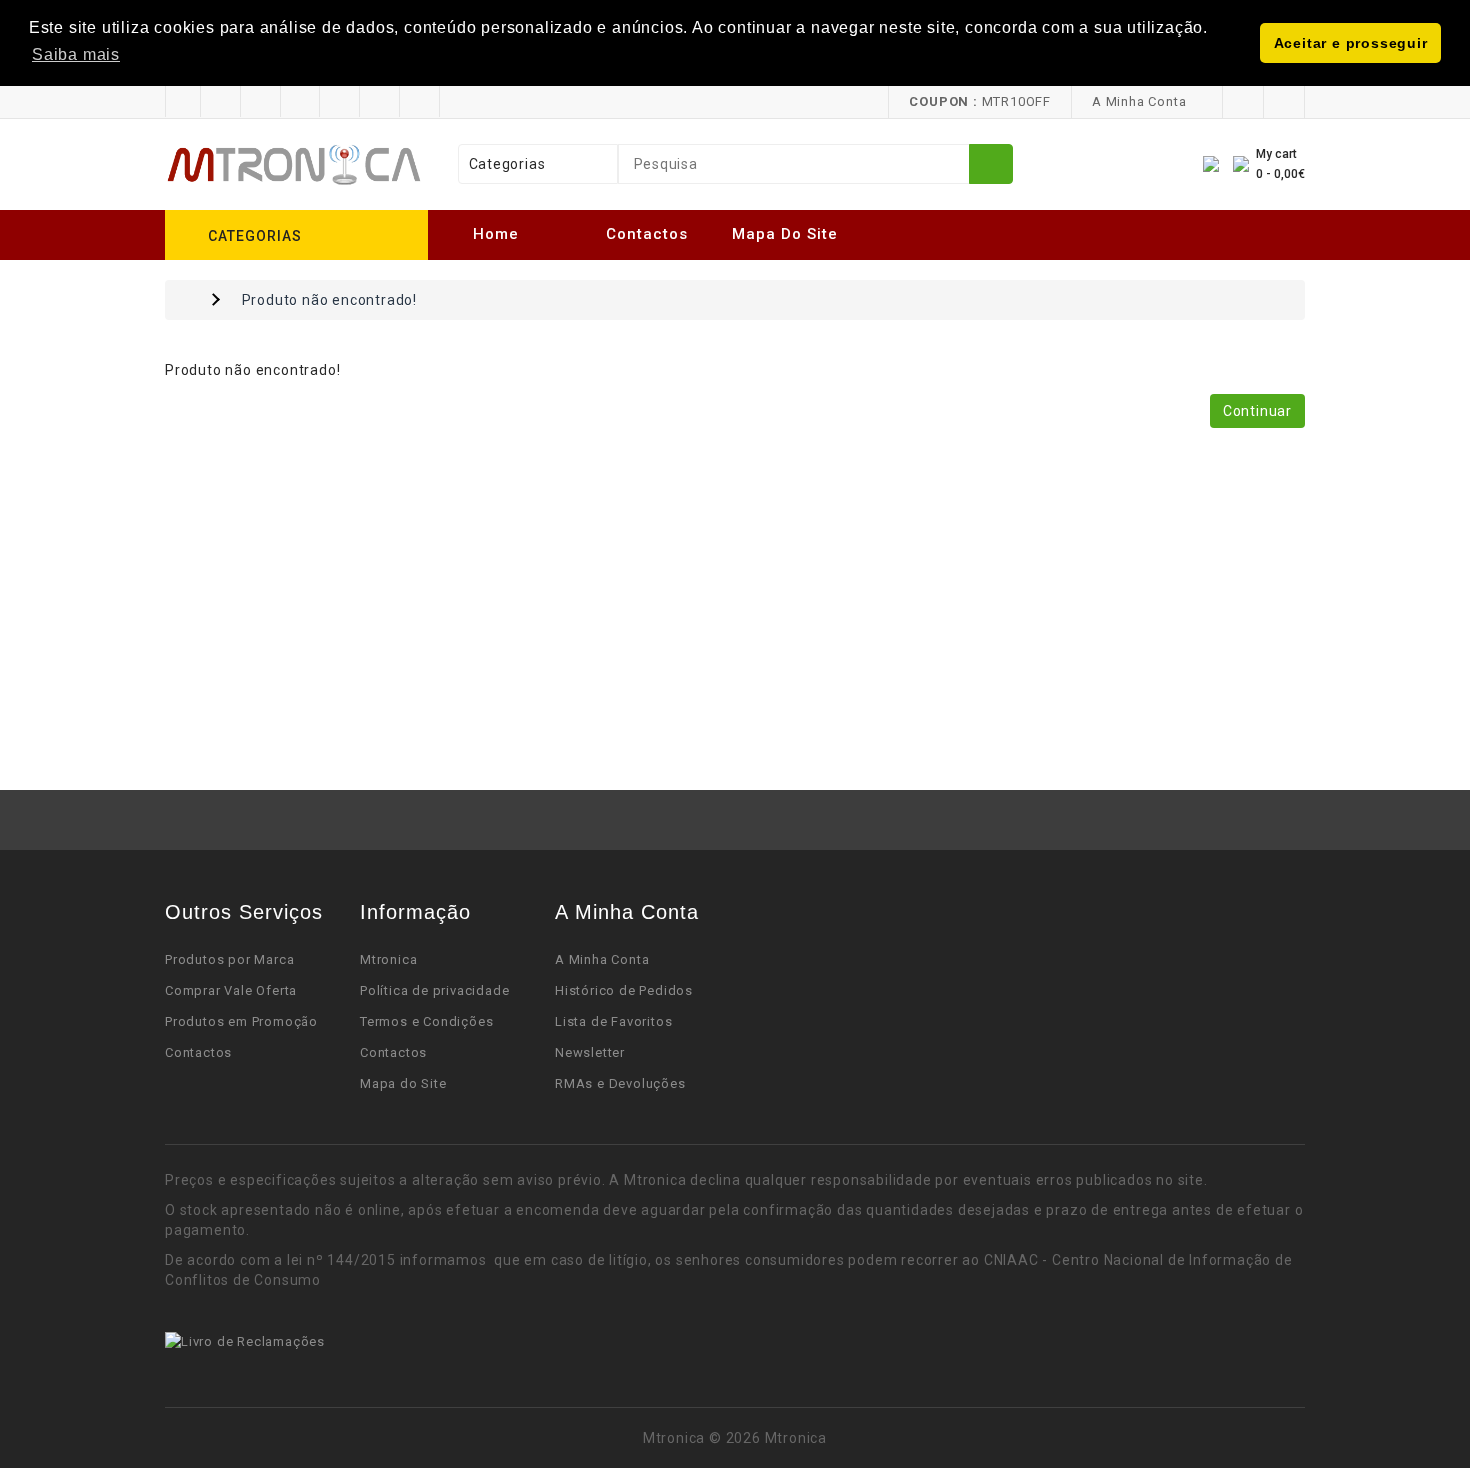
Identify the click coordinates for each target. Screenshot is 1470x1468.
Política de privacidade (434, 990)
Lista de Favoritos (613, 1021)
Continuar (1257, 411)
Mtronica (388, 959)
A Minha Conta (602, 959)
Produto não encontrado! (329, 300)
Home (496, 234)
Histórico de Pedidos (624, 990)
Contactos (647, 234)
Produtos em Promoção (241, 1021)
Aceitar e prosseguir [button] (1351, 43)
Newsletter (590, 1052)
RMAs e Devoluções (620, 1083)
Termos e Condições (426, 1021)
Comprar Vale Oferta (231, 990)
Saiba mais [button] (76, 54)
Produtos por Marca (229, 959)
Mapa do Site (785, 234)
